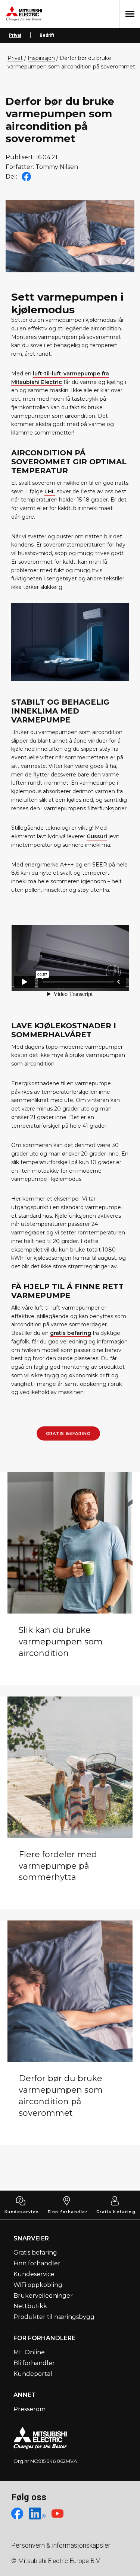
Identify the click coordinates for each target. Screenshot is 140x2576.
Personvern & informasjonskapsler (61, 2545)
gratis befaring (71, 1333)
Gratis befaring (68, 1433)
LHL (50, 491)
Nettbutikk (30, 2306)
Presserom (29, 2409)
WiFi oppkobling (38, 2285)
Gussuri (97, 836)
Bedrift (47, 35)
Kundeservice (22, 2212)
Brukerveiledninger (43, 2296)
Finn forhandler (68, 2212)
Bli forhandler (34, 2363)
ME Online (29, 2352)
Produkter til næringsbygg (54, 2317)
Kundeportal (33, 2374)
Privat (15, 35)
